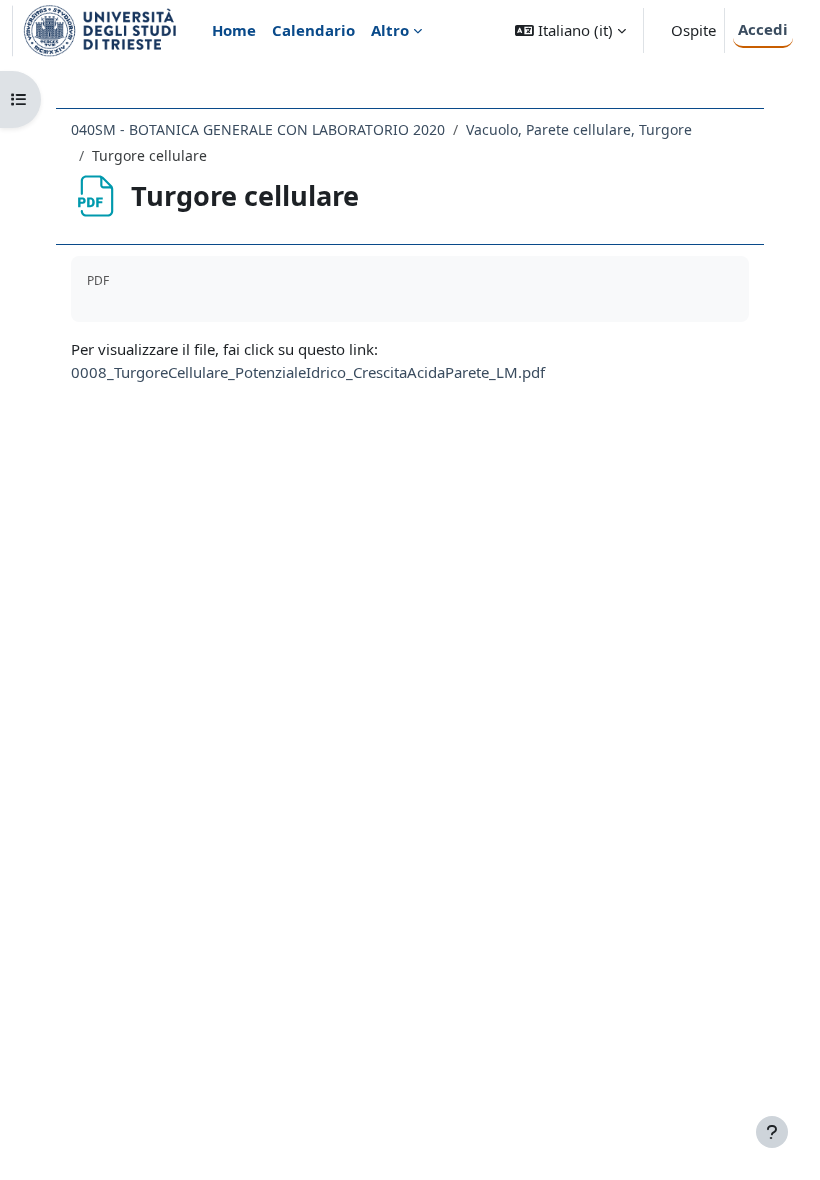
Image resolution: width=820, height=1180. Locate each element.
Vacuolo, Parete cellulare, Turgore (579, 129)
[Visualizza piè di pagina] (772, 1132)
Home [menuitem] (234, 30)
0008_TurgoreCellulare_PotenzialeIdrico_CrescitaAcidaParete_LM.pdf (308, 372)
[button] (570, 30)
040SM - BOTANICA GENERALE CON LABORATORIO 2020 (258, 129)
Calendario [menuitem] (313, 30)
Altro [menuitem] (390, 30)
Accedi (763, 29)
